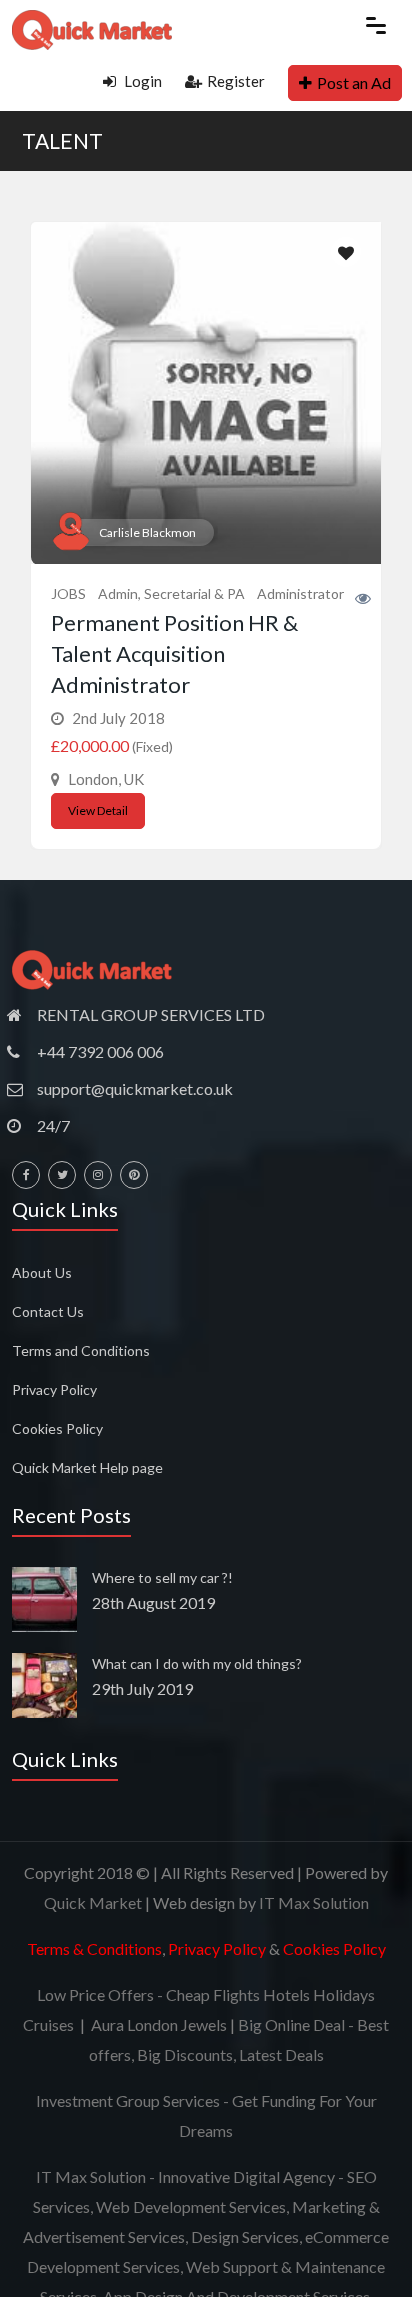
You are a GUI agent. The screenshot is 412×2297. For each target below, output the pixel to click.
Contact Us (48, 1311)
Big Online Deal (291, 2024)
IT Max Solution (314, 1902)
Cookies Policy (57, 1428)
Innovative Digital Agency (246, 2176)
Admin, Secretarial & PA (171, 593)
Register (236, 81)
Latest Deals (281, 2054)
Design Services (245, 2236)
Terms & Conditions (94, 1948)
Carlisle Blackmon (147, 532)
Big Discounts (185, 2054)
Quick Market (93, 1902)
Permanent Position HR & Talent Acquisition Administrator (174, 653)
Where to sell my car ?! (162, 1577)
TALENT (62, 140)
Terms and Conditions (81, 1350)
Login (141, 81)
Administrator (300, 593)
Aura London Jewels (159, 2024)
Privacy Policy (54, 1389)
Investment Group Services (128, 2100)
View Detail (98, 810)
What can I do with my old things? (197, 1663)
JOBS (68, 593)
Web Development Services (191, 2206)
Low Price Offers (95, 1994)
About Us (42, 1272)
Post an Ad (354, 82)
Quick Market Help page (87, 1467)
